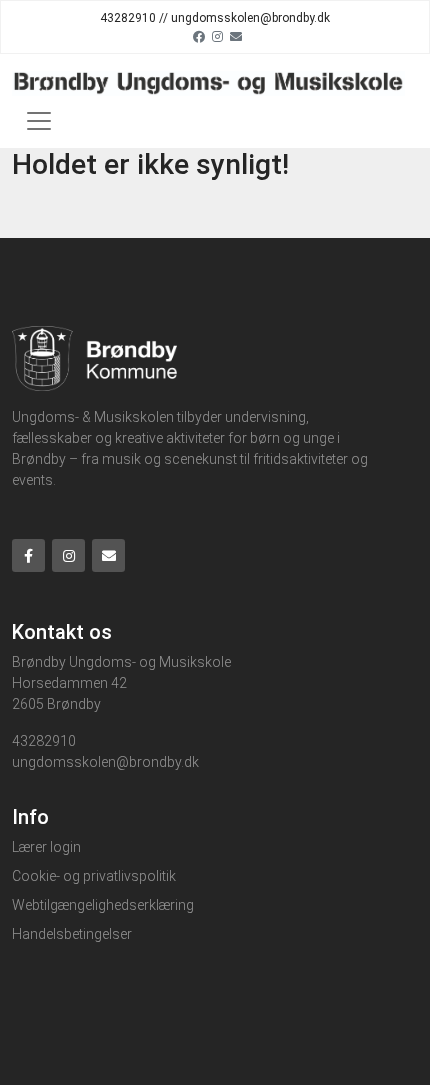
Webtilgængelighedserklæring (103, 905)
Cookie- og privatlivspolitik (94, 876)
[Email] (236, 36)
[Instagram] (217, 36)
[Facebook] (199, 36)
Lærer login (46, 847)
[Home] (208, 82)
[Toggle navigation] (39, 121)
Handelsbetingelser (72, 934)
